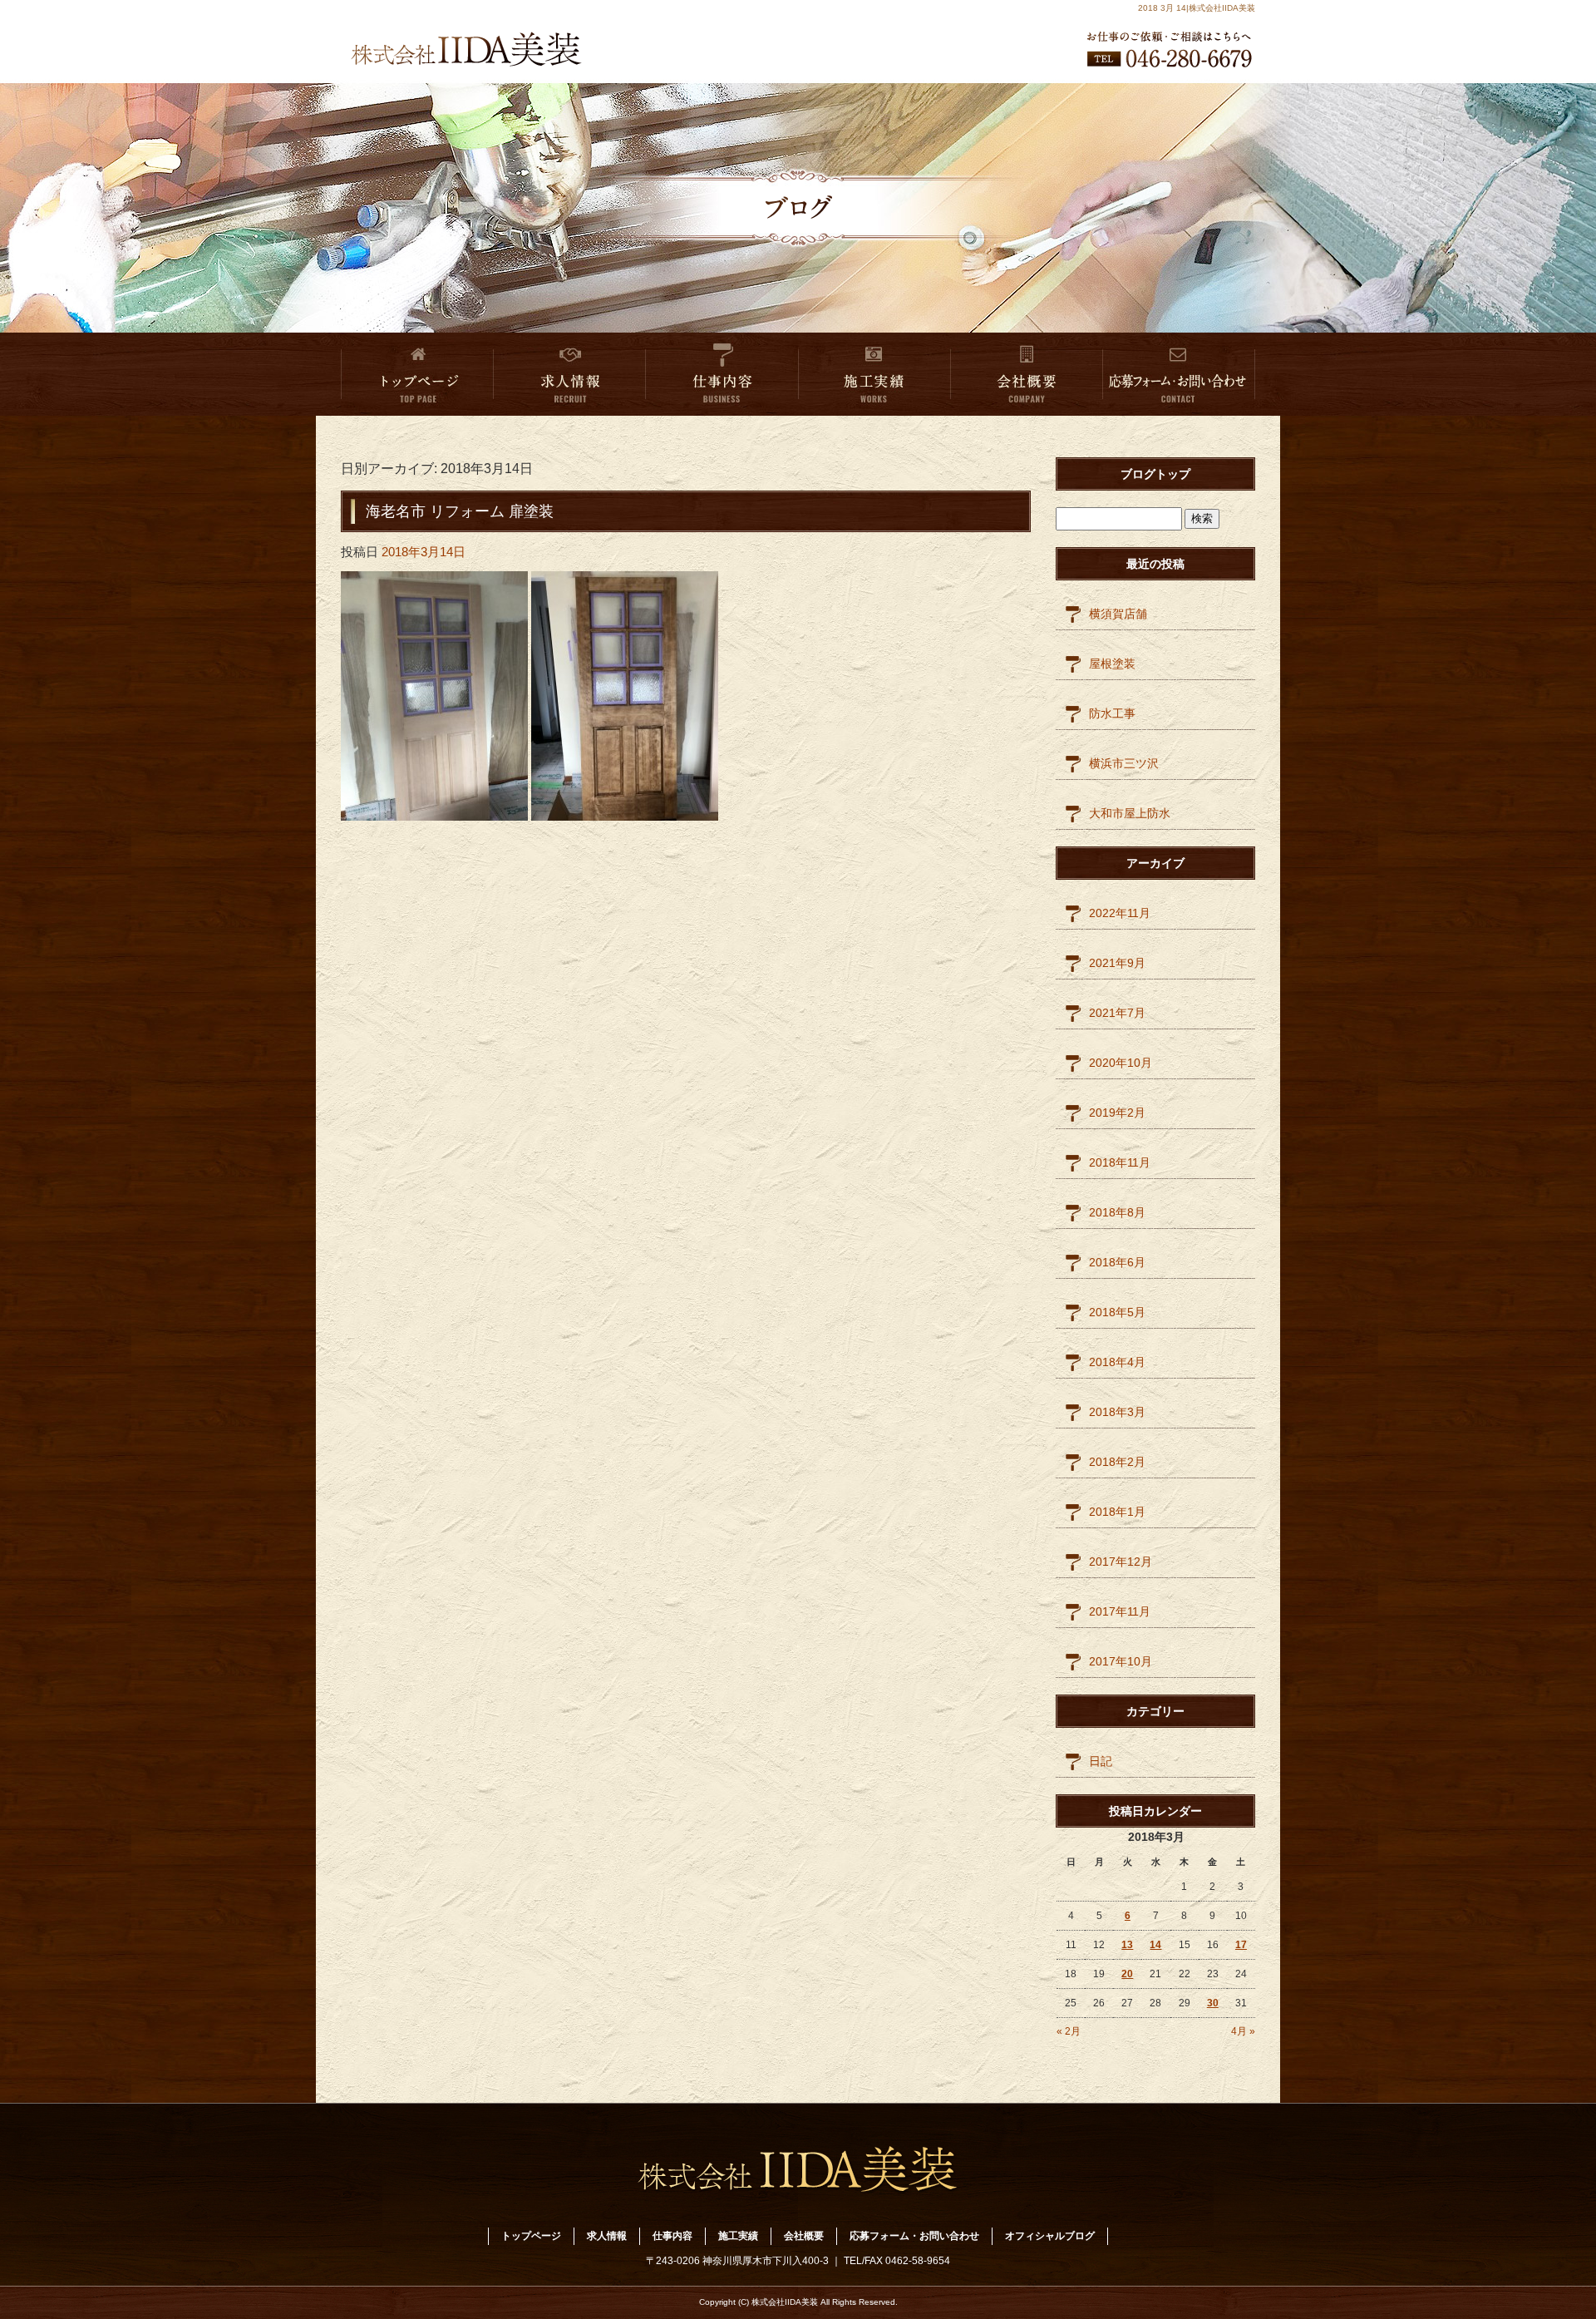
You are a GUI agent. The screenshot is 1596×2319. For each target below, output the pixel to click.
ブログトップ (1155, 474)
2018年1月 (1117, 1512)
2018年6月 (1117, 1262)
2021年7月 (1117, 1013)
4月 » (1243, 2031)
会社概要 (1027, 374)
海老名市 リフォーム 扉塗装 (460, 511)
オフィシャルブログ (1050, 2236)
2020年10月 (1121, 1063)
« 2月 (1069, 2031)
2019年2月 (1117, 1113)
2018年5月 (1117, 1312)
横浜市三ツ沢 (1124, 763)
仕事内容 (722, 374)
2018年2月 (1117, 1462)
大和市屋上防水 (1130, 813)
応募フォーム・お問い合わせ (1179, 374)
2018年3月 (1117, 1412)
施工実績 (874, 374)
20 (1127, 1974)
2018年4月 (1117, 1362)
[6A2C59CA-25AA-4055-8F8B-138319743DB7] (625, 809)
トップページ (417, 374)
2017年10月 (1121, 1661)
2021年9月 (1117, 963)
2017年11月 (1120, 1611)
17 (1241, 1945)
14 (1155, 1945)
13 (1127, 1945)
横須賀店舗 (1118, 614)
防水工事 (1112, 713)
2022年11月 (1120, 913)
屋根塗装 (1112, 664)
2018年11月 (1120, 1162)
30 (1213, 2003)
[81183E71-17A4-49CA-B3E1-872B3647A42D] (434, 809)
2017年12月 (1121, 1562)
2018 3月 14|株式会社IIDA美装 (1197, 8)
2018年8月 (1117, 1212)
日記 (1101, 1761)
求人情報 (570, 374)
